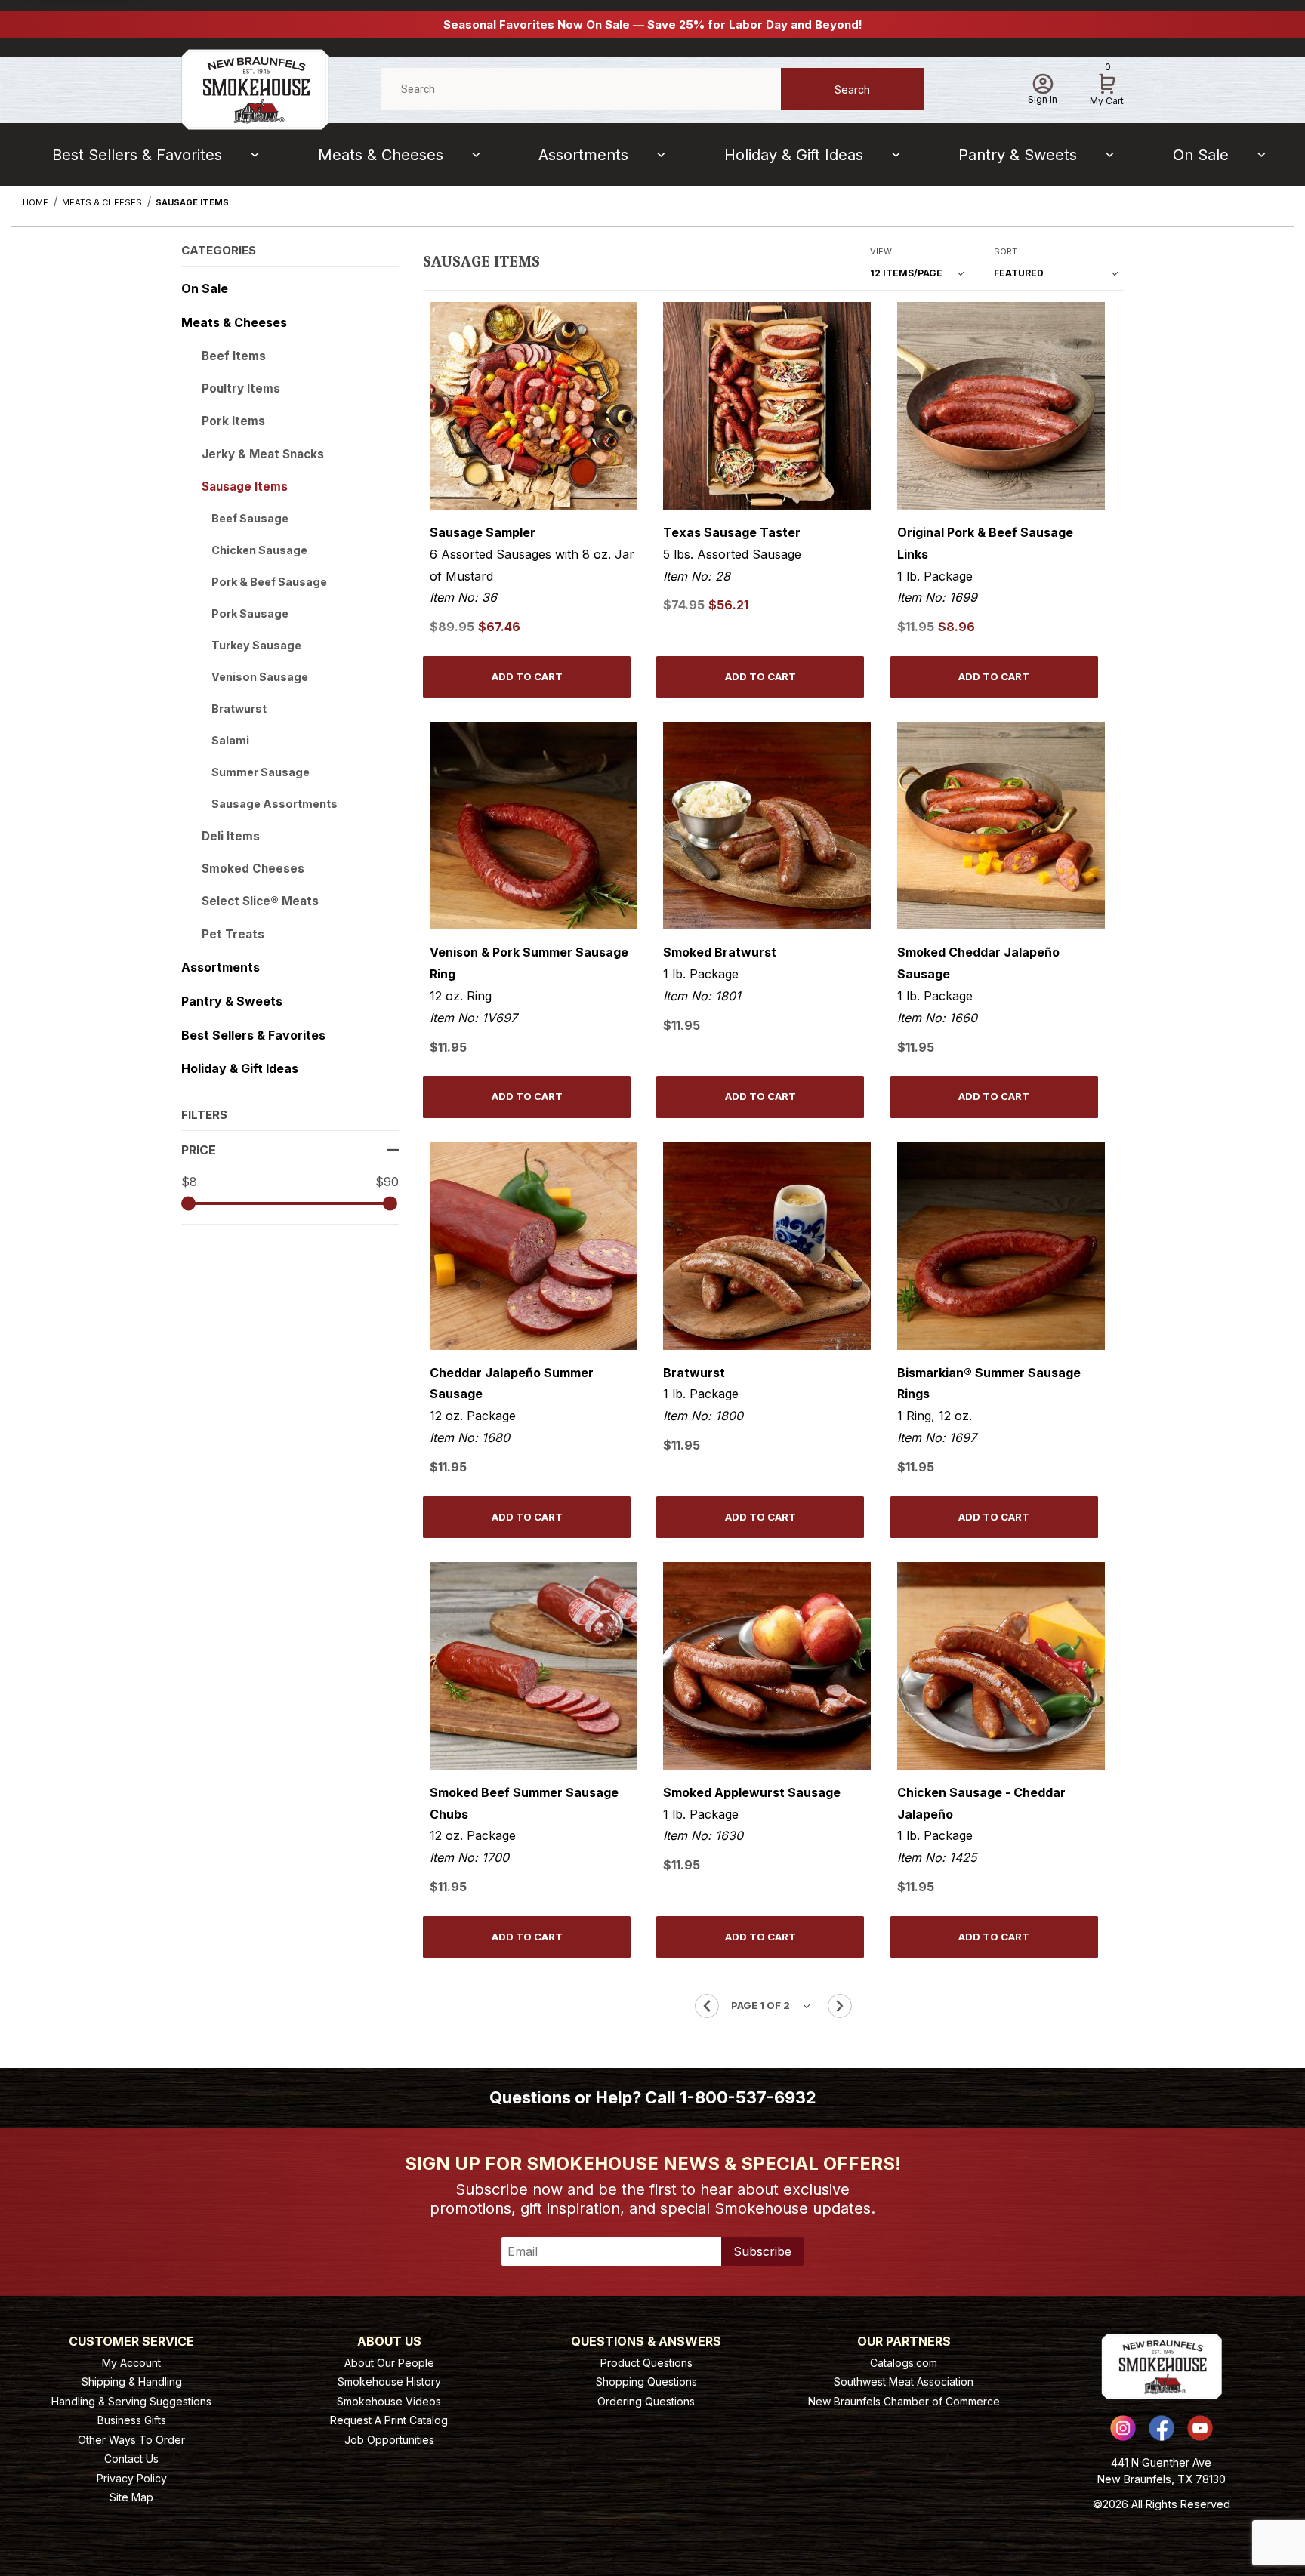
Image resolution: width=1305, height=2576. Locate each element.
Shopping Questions (646, 2382)
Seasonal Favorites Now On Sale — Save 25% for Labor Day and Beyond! (653, 25)
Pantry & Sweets (1018, 155)
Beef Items (234, 356)
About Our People (389, 2363)
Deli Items (231, 836)
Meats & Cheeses (381, 155)
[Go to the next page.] (840, 2006)
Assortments (583, 155)
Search (852, 89)
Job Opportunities (389, 2440)
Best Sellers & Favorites (137, 155)
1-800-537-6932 (748, 2097)
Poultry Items (241, 388)
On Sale (1201, 155)
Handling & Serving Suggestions (131, 2401)
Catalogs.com (904, 2363)
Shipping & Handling (132, 2382)
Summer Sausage (261, 772)
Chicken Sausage (259, 550)
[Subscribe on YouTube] (1200, 2428)
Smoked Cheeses (253, 869)
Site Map (131, 2497)
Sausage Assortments (275, 804)
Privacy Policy (132, 2478)
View (881, 251)
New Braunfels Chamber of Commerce (904, 2401)
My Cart (1107, 87)
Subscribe (762, 2251)
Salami (230, 740)
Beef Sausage (250, 518)
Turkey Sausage (256, 645)
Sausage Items (245, 487)
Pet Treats (233, 934)
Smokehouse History (389, 2382)
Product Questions (646, 2363)
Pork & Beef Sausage (269, 582)
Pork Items (233, 421)
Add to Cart (527, 676)
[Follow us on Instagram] (1123, 2428)
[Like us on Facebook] (1162, 2428)
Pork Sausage (250, 613)
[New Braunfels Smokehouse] (255, 88)
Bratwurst (239, 709)
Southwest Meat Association (904, 2382)
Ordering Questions (646, 2401)
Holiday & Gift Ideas (794, 155)
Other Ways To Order (131, 2440)
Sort (1006, 251)
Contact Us (131, 2459)
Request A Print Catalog (389, 2420)
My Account (131, 2363)
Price (199, 1150)
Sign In (1043, 99)
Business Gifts (132, 2420)
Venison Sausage (260, 677)
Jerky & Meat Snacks (263, 454)
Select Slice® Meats (260, 901)
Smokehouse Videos (389, 2401)
